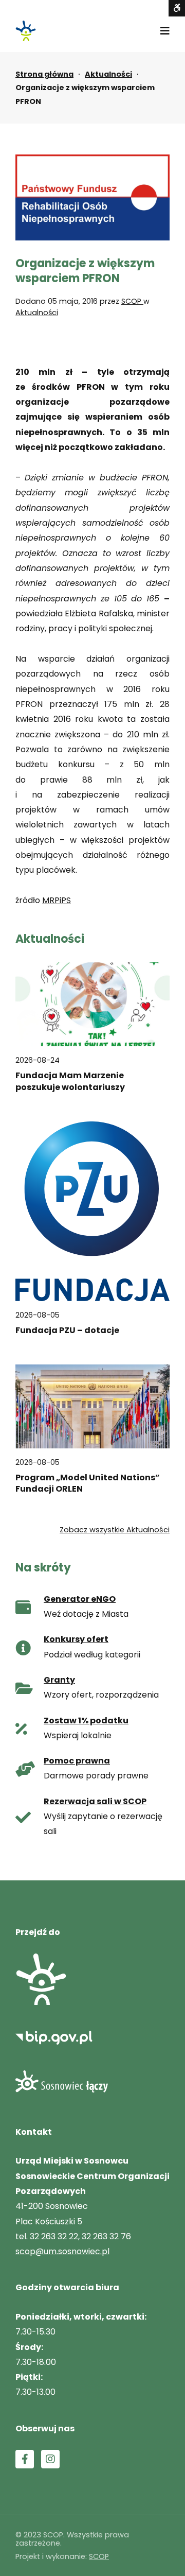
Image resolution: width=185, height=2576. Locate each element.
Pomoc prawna (77, 1761)
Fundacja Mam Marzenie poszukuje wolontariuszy (70, 1081)
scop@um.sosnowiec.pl (62, 2251)
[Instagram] (50, 2459)
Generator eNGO (80, 1599)
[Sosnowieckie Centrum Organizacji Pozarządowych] (26, 31)
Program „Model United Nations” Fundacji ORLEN (88, 1483)
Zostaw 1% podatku (86, 1721)
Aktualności (108, 74)
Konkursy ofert (76, 1639)
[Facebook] (25, 2459)
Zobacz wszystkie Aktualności (115, 1530)
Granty (59, 1680)
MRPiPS (57, 900)
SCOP (132, 301)
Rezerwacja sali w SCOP (95, 1801)
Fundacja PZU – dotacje (67, 1330)
